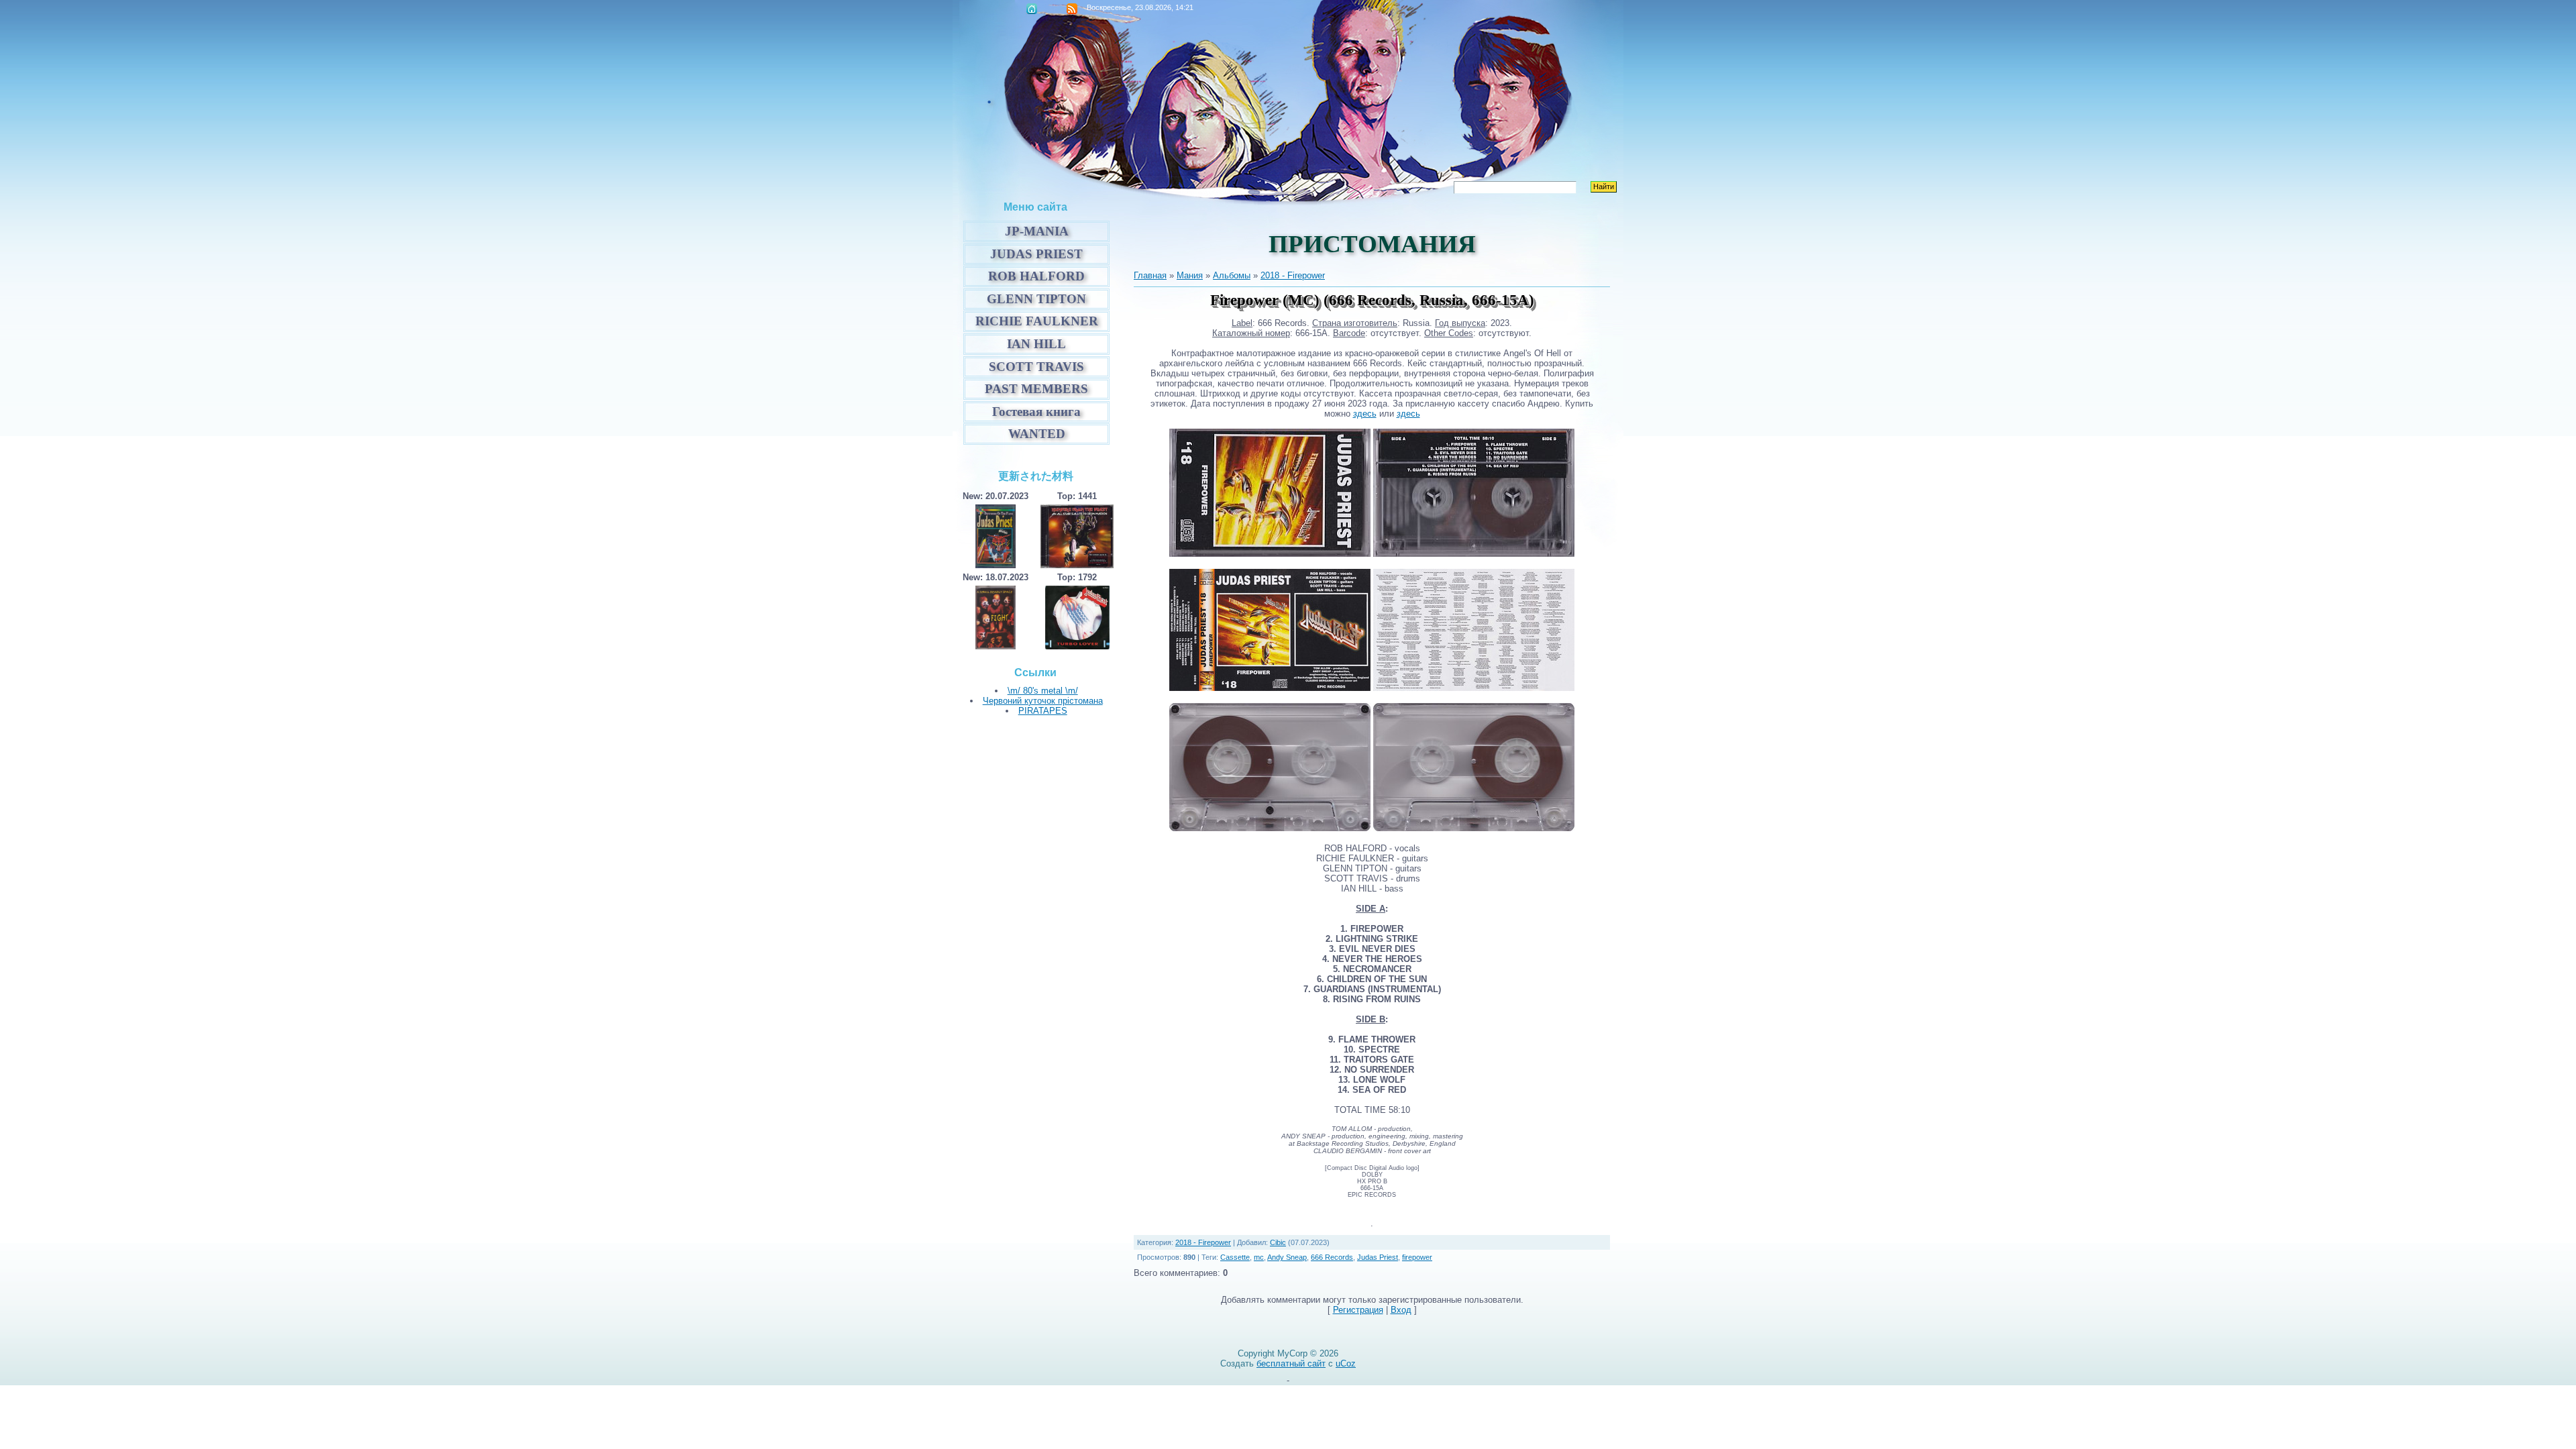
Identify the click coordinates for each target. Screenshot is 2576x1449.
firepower (1417, 1257)
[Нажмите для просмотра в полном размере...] (1270, 688)
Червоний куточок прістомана (1043, 701)
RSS (1072, 9)
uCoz (1346, 1363)
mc (1259, 1257)
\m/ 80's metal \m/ (1043, 691)
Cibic (1278, 1242)
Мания (1190, 275)
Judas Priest (1378, 1257)
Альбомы (1232, 275)
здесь (1365, 414)
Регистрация (1358, 1310)
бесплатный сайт (1291, 1363)
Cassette (1235, 1257)
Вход (1401, 1310)
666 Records (1332, 1257)
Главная (1032, 9)
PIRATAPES (1043, 711)
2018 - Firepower (1293, 275)
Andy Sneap (1287, 1257)
